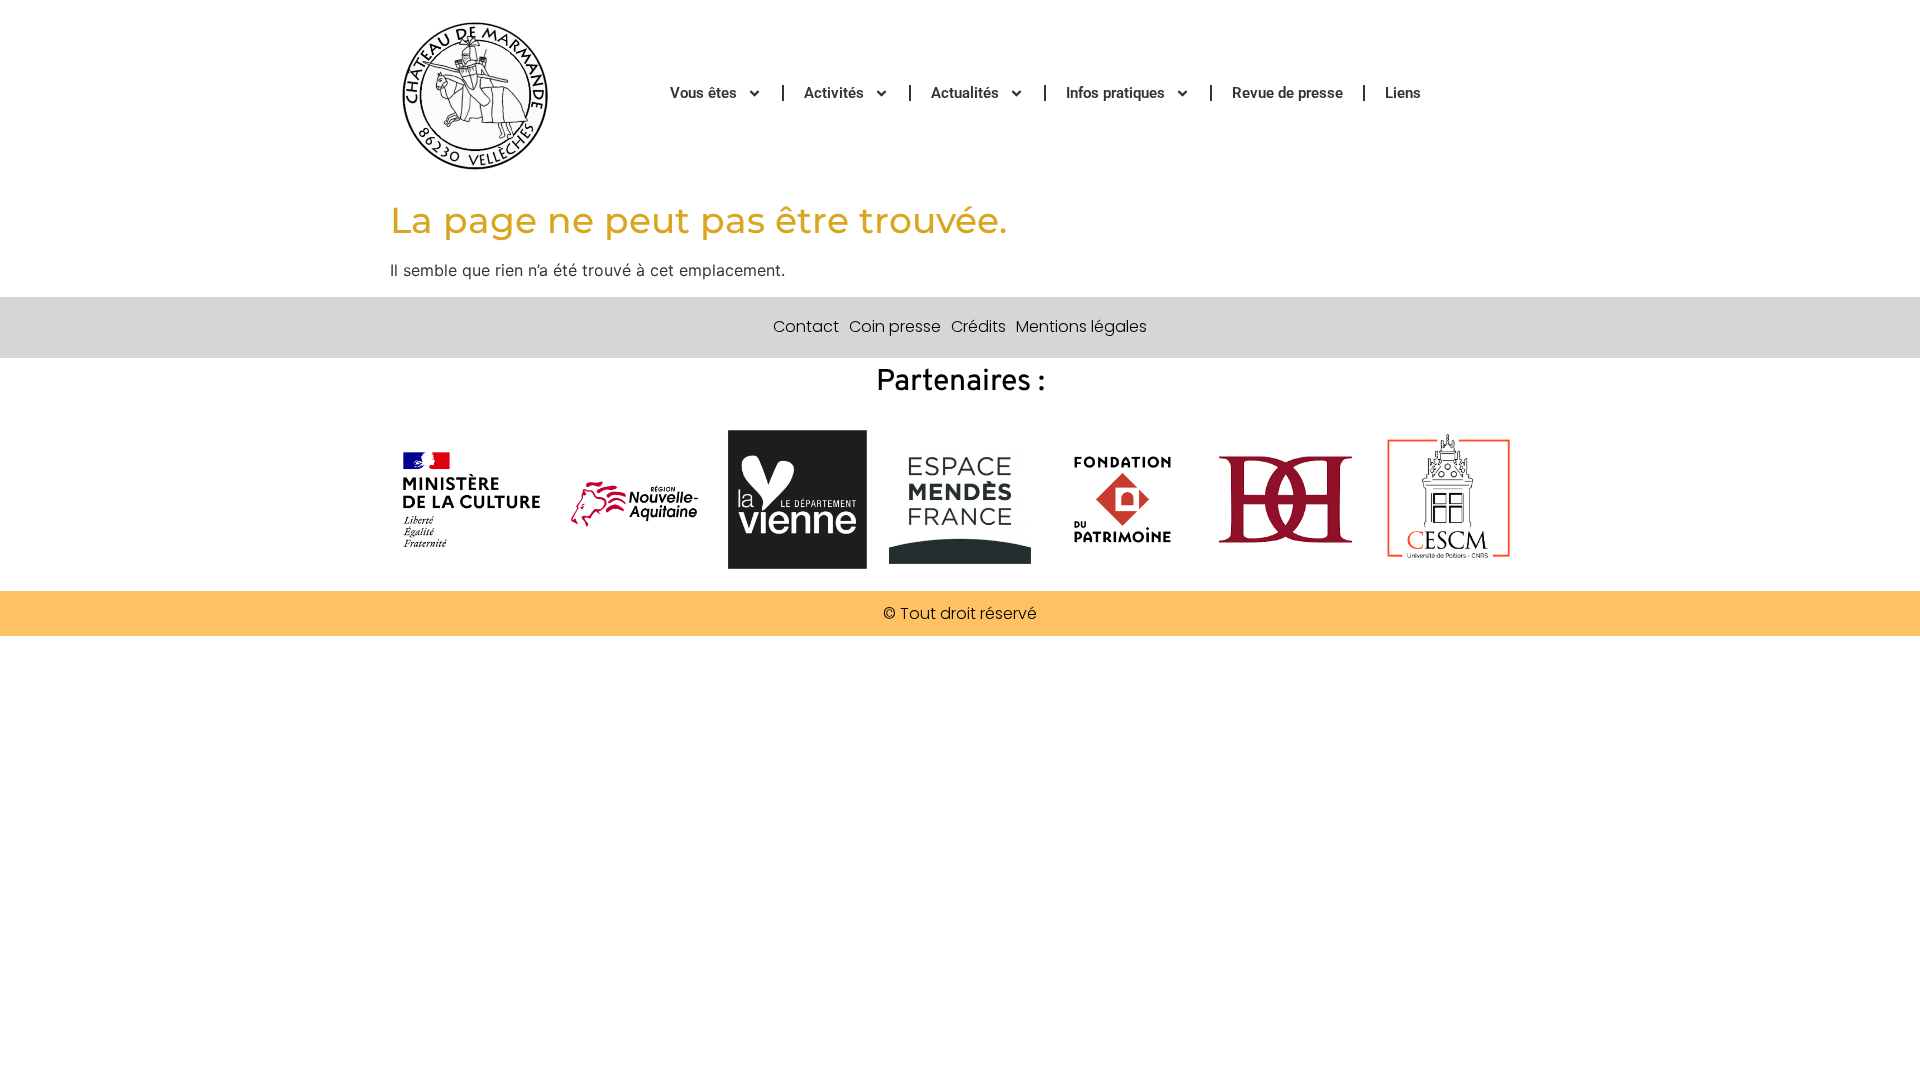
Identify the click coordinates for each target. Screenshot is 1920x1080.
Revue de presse (1287, 93)
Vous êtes (703, 93)
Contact (806, 326)
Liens (1403, 93)
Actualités (965, 93)
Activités (834, 93)
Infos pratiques (1115, 93)
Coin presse (895, 326)
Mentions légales (1081, 326)
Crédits (978, 326)
